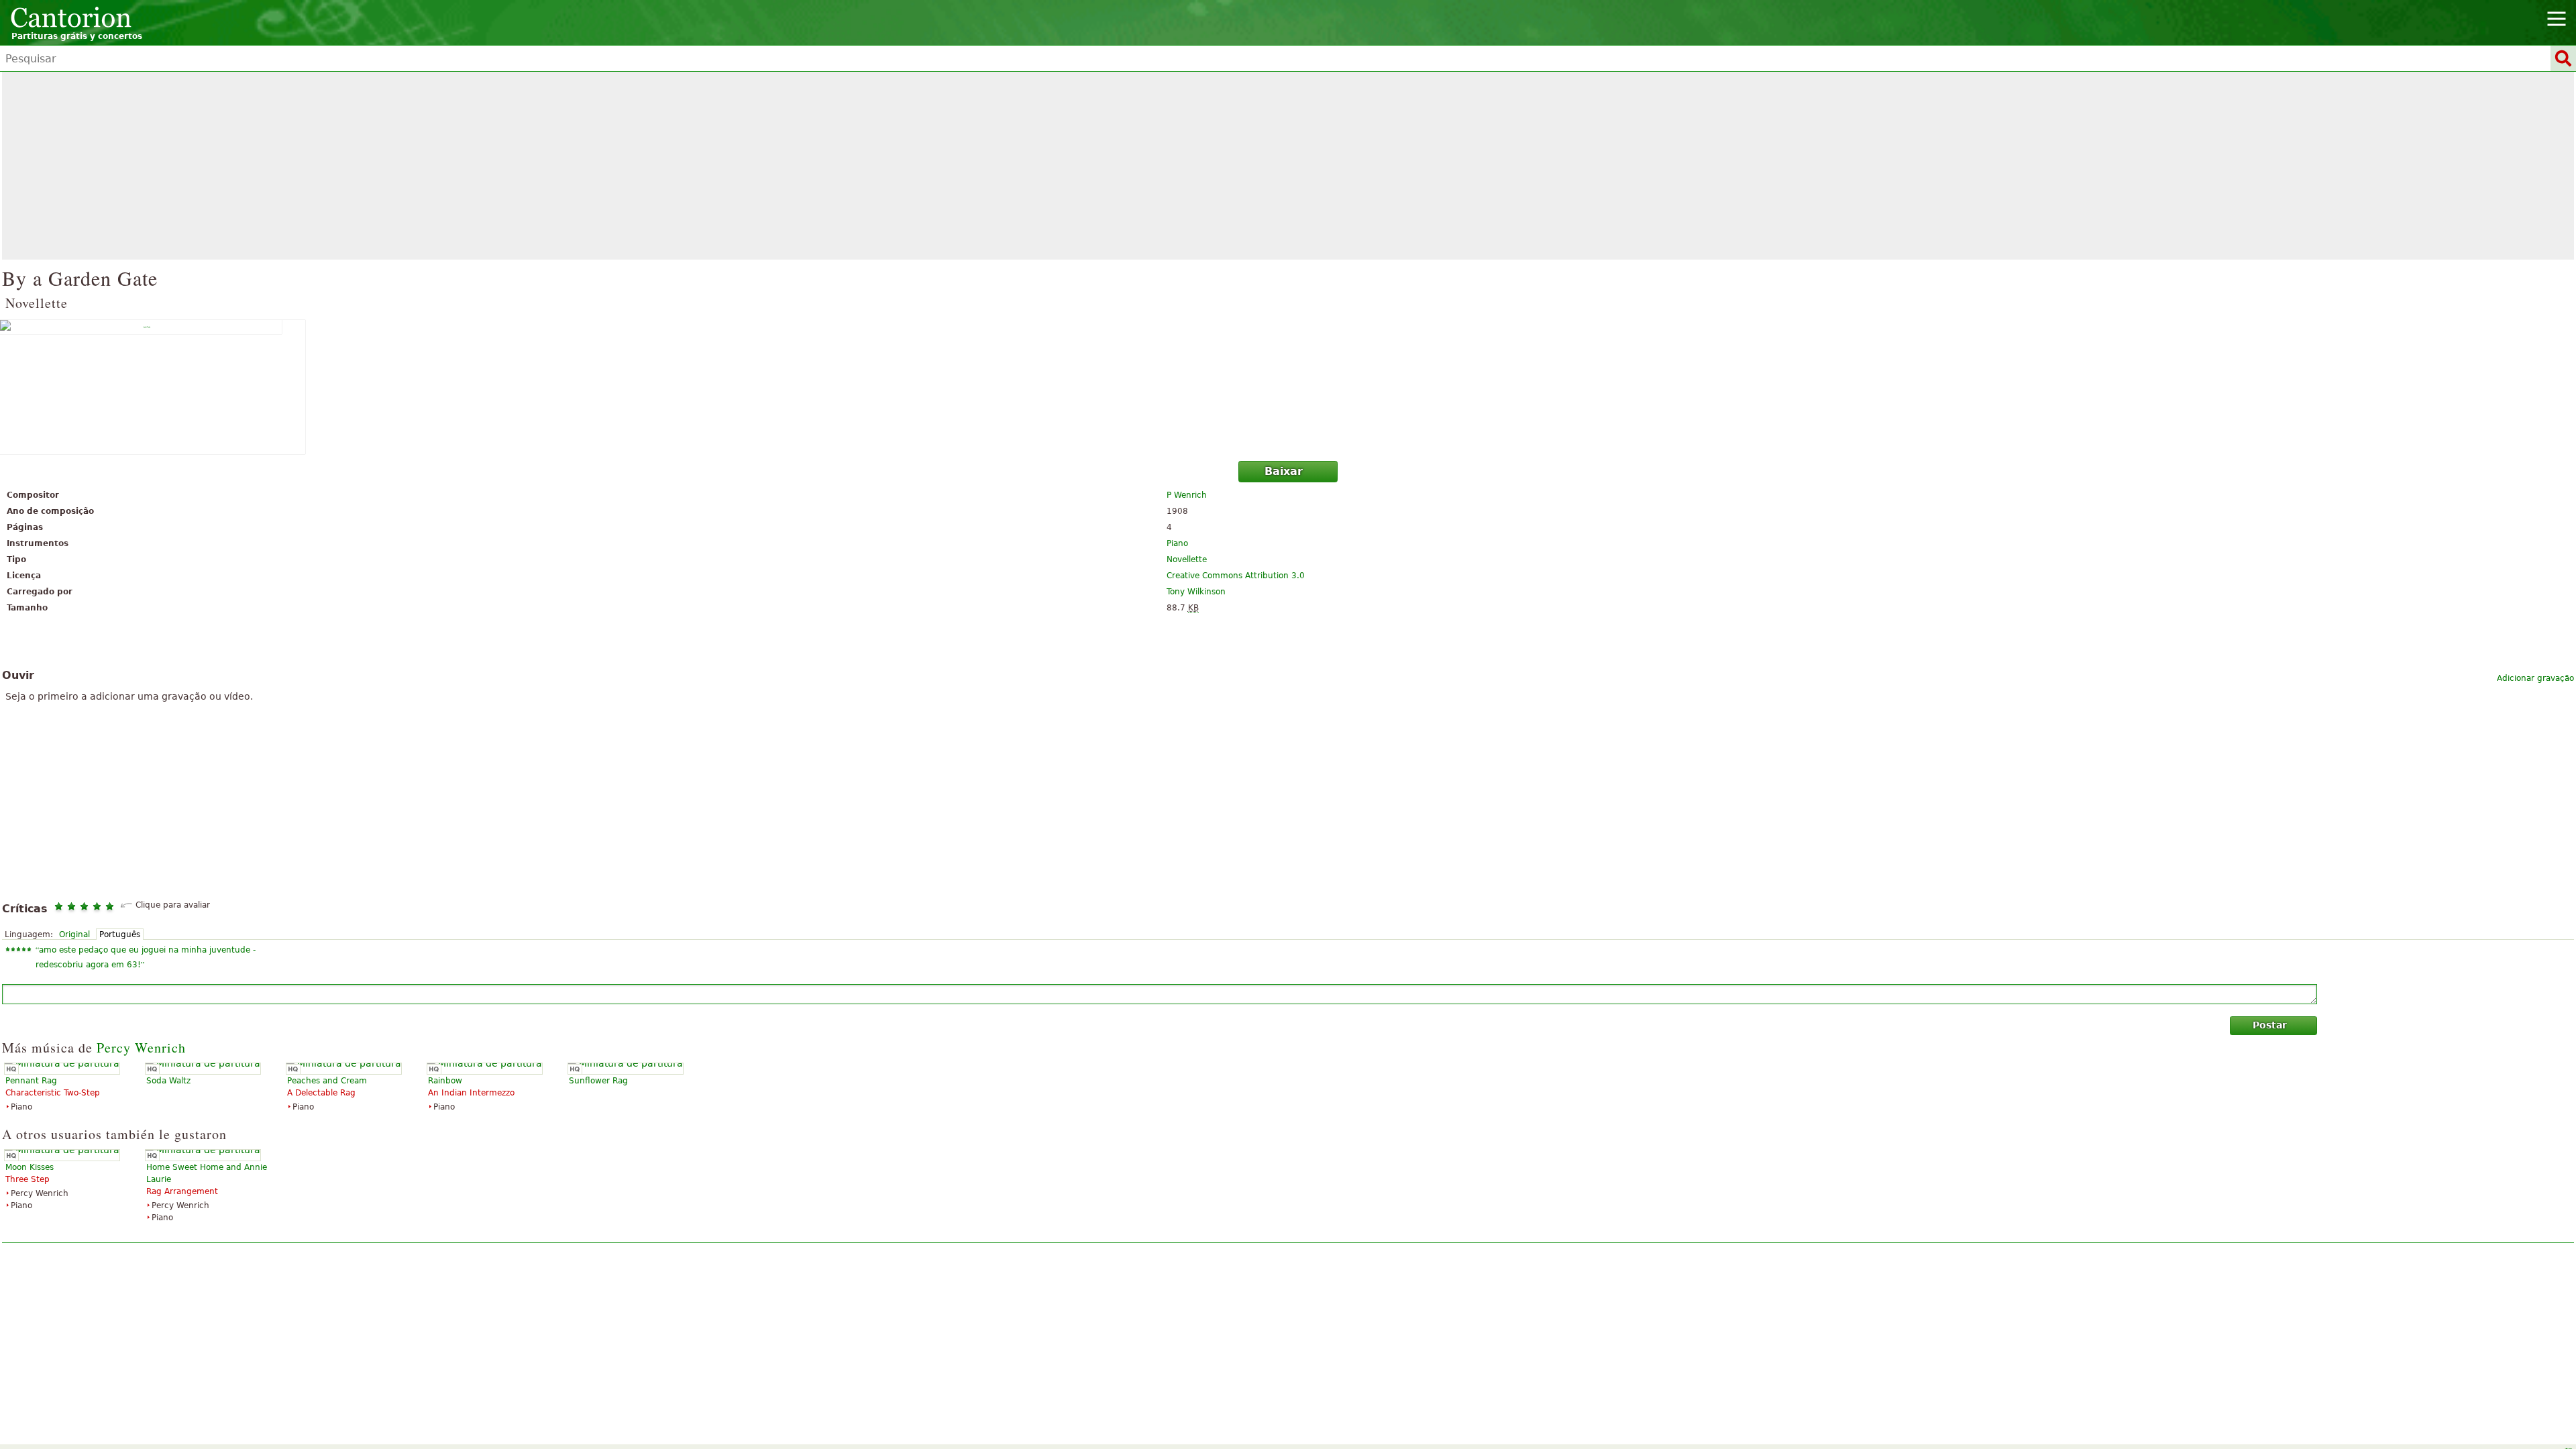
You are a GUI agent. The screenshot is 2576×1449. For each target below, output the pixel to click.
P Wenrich (1187, 495)
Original (74, 934)
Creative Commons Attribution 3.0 (1236, 576)
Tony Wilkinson (1196, 592)
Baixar (1284, 471)
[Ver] (1288, 387)
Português (120, 934)
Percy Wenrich (141, 1048)
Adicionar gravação (2535, 678)
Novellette (1187, 559)
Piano (1177, 543)
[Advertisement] (1288, 166)
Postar (2270, 1025)
